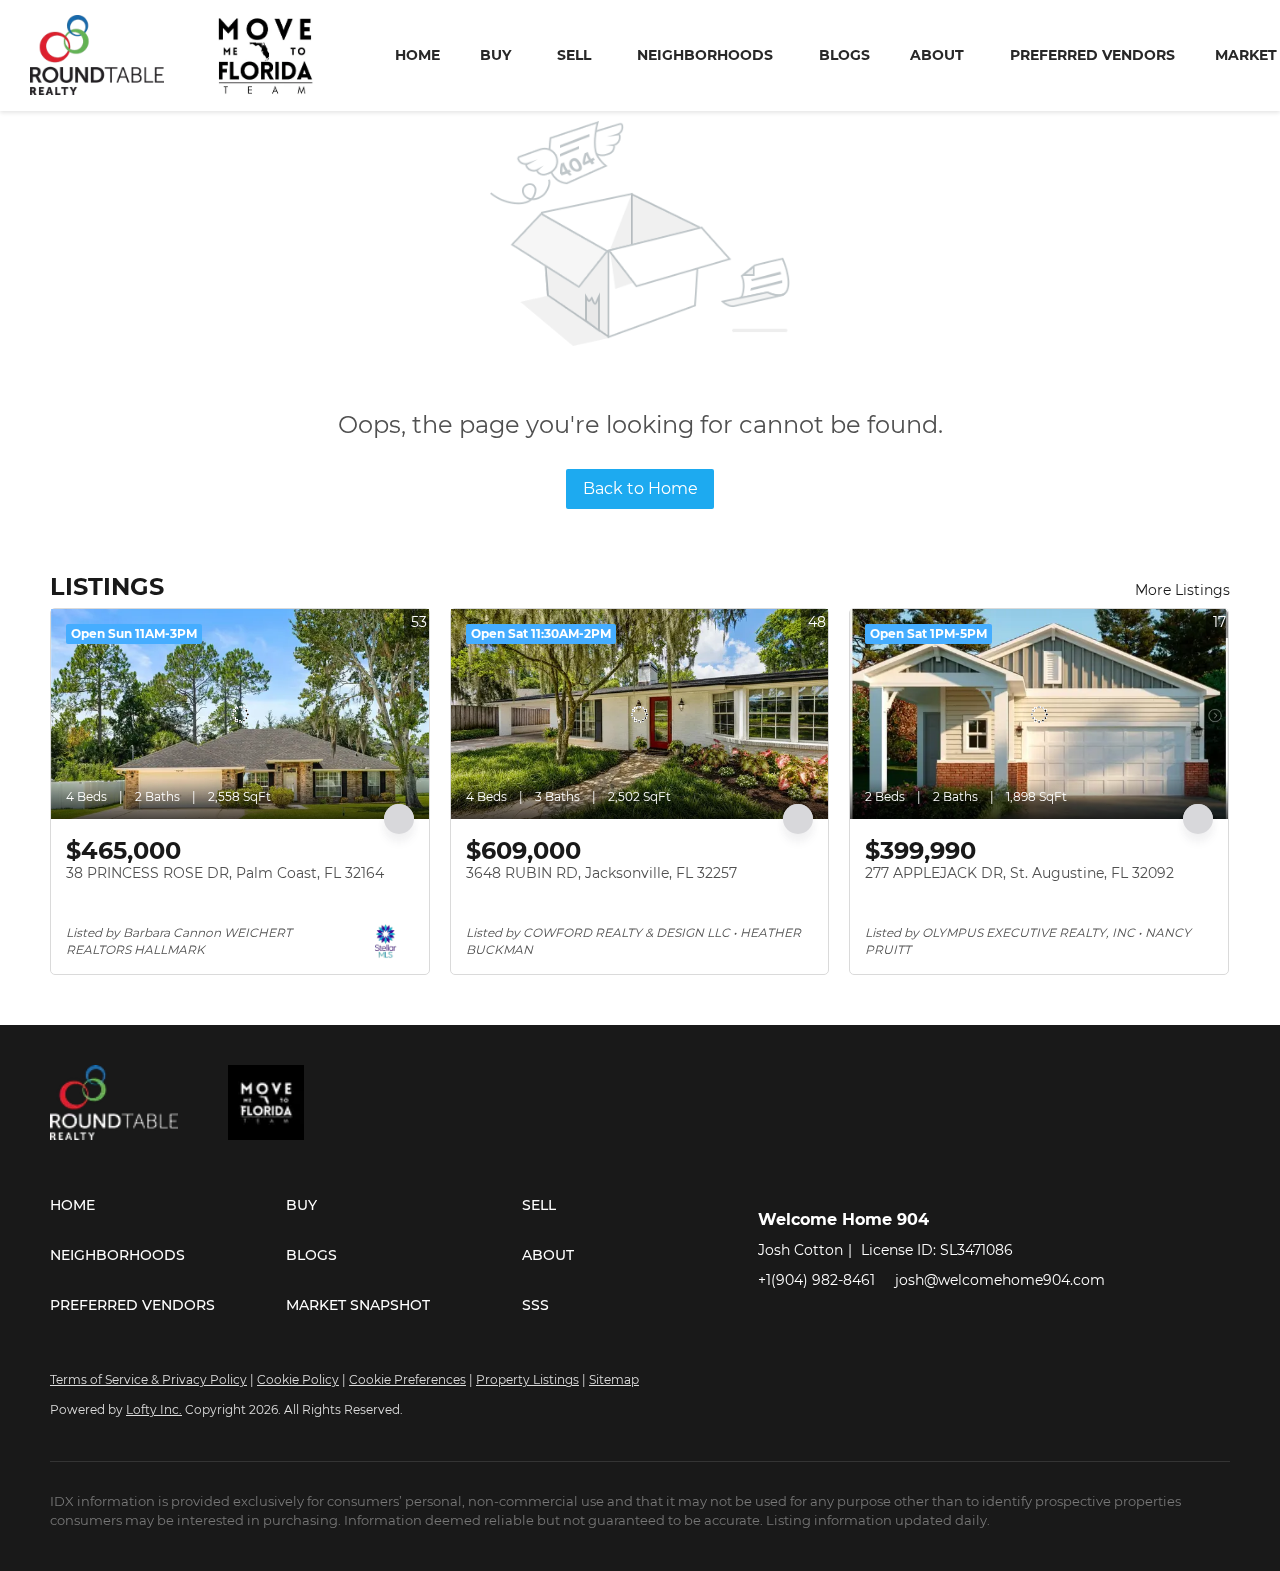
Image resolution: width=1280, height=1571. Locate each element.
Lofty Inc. (154, 1409)
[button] (168, 1205)
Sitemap (614, 1379)
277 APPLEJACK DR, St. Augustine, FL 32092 (1019, 873)
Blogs (844, 55)
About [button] (937, 55)
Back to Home (640, 488)
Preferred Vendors (1092, 55)
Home (417, 55)
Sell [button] (574, 55)
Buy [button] (495, 55)
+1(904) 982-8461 (816, 1280)
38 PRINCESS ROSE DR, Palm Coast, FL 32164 (225, 873)
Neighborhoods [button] (705, 55)
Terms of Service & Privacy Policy (148, 1379)
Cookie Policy (298, 1379)
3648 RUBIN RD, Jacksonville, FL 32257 (601, 873)
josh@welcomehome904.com (1000, 1280)
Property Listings (527, 1379)
